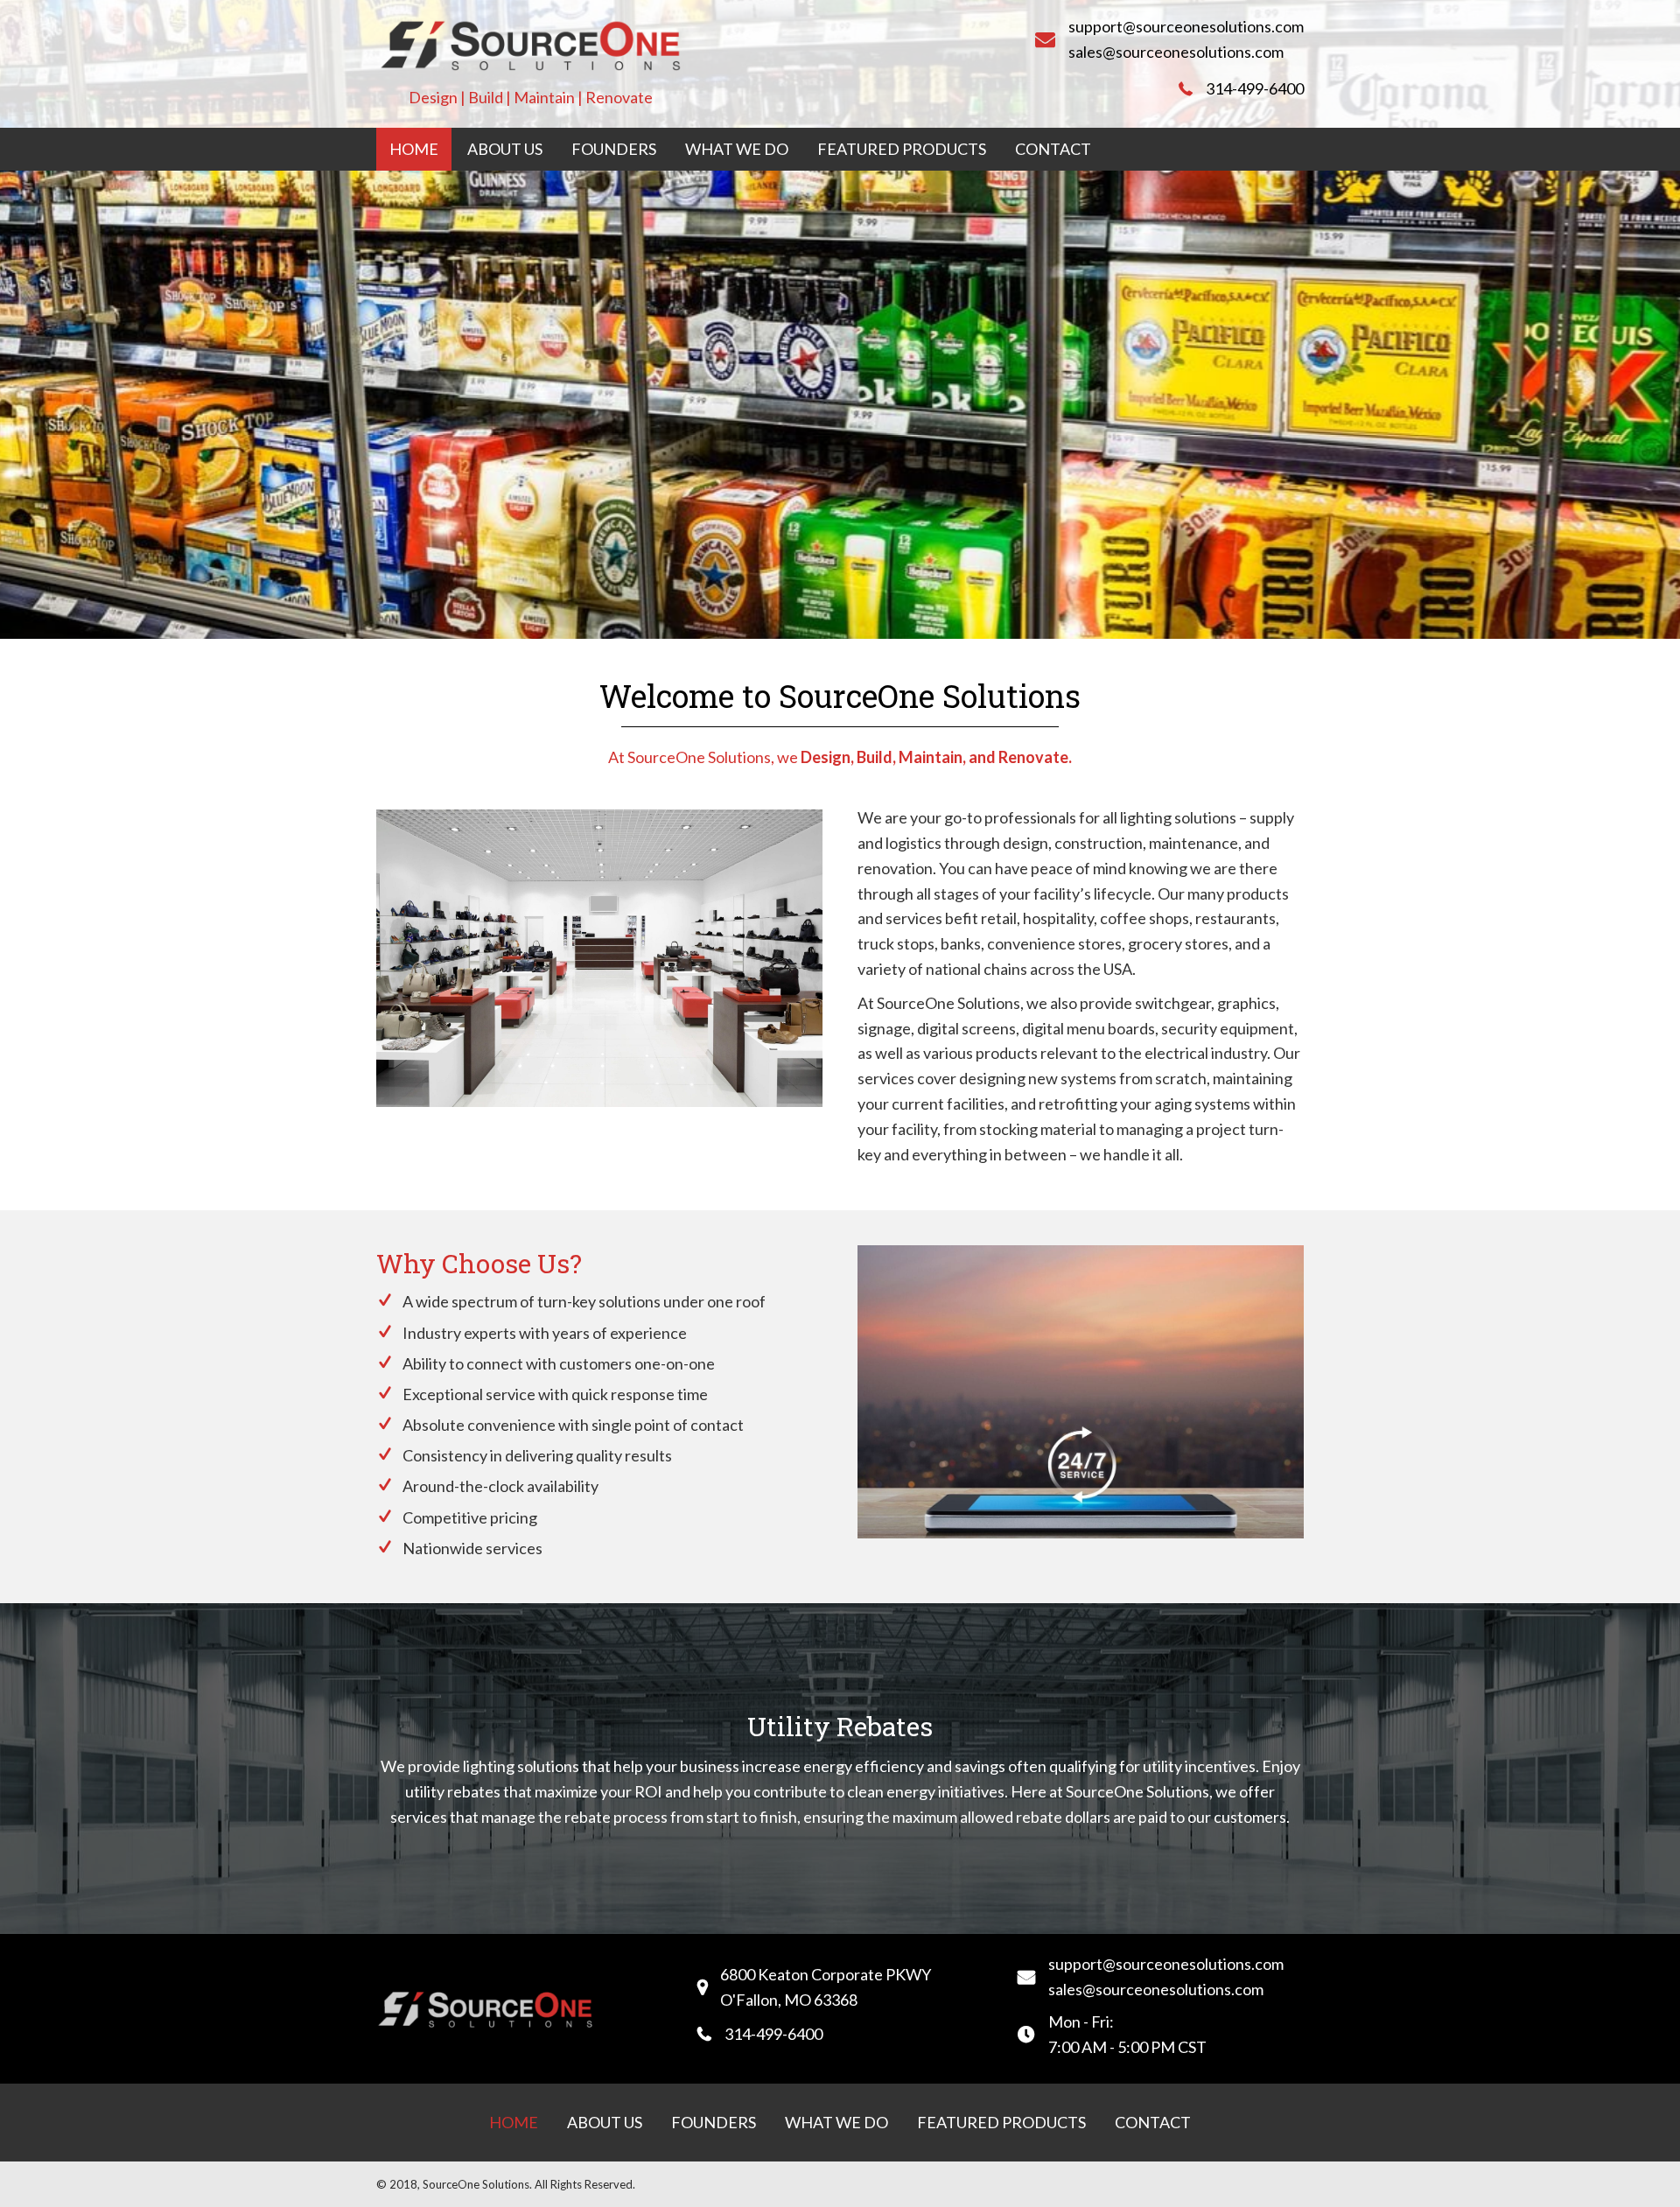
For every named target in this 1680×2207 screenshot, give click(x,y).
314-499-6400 (1255, 88)
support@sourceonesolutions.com (1186, 26)
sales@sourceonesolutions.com (1176, 52)
